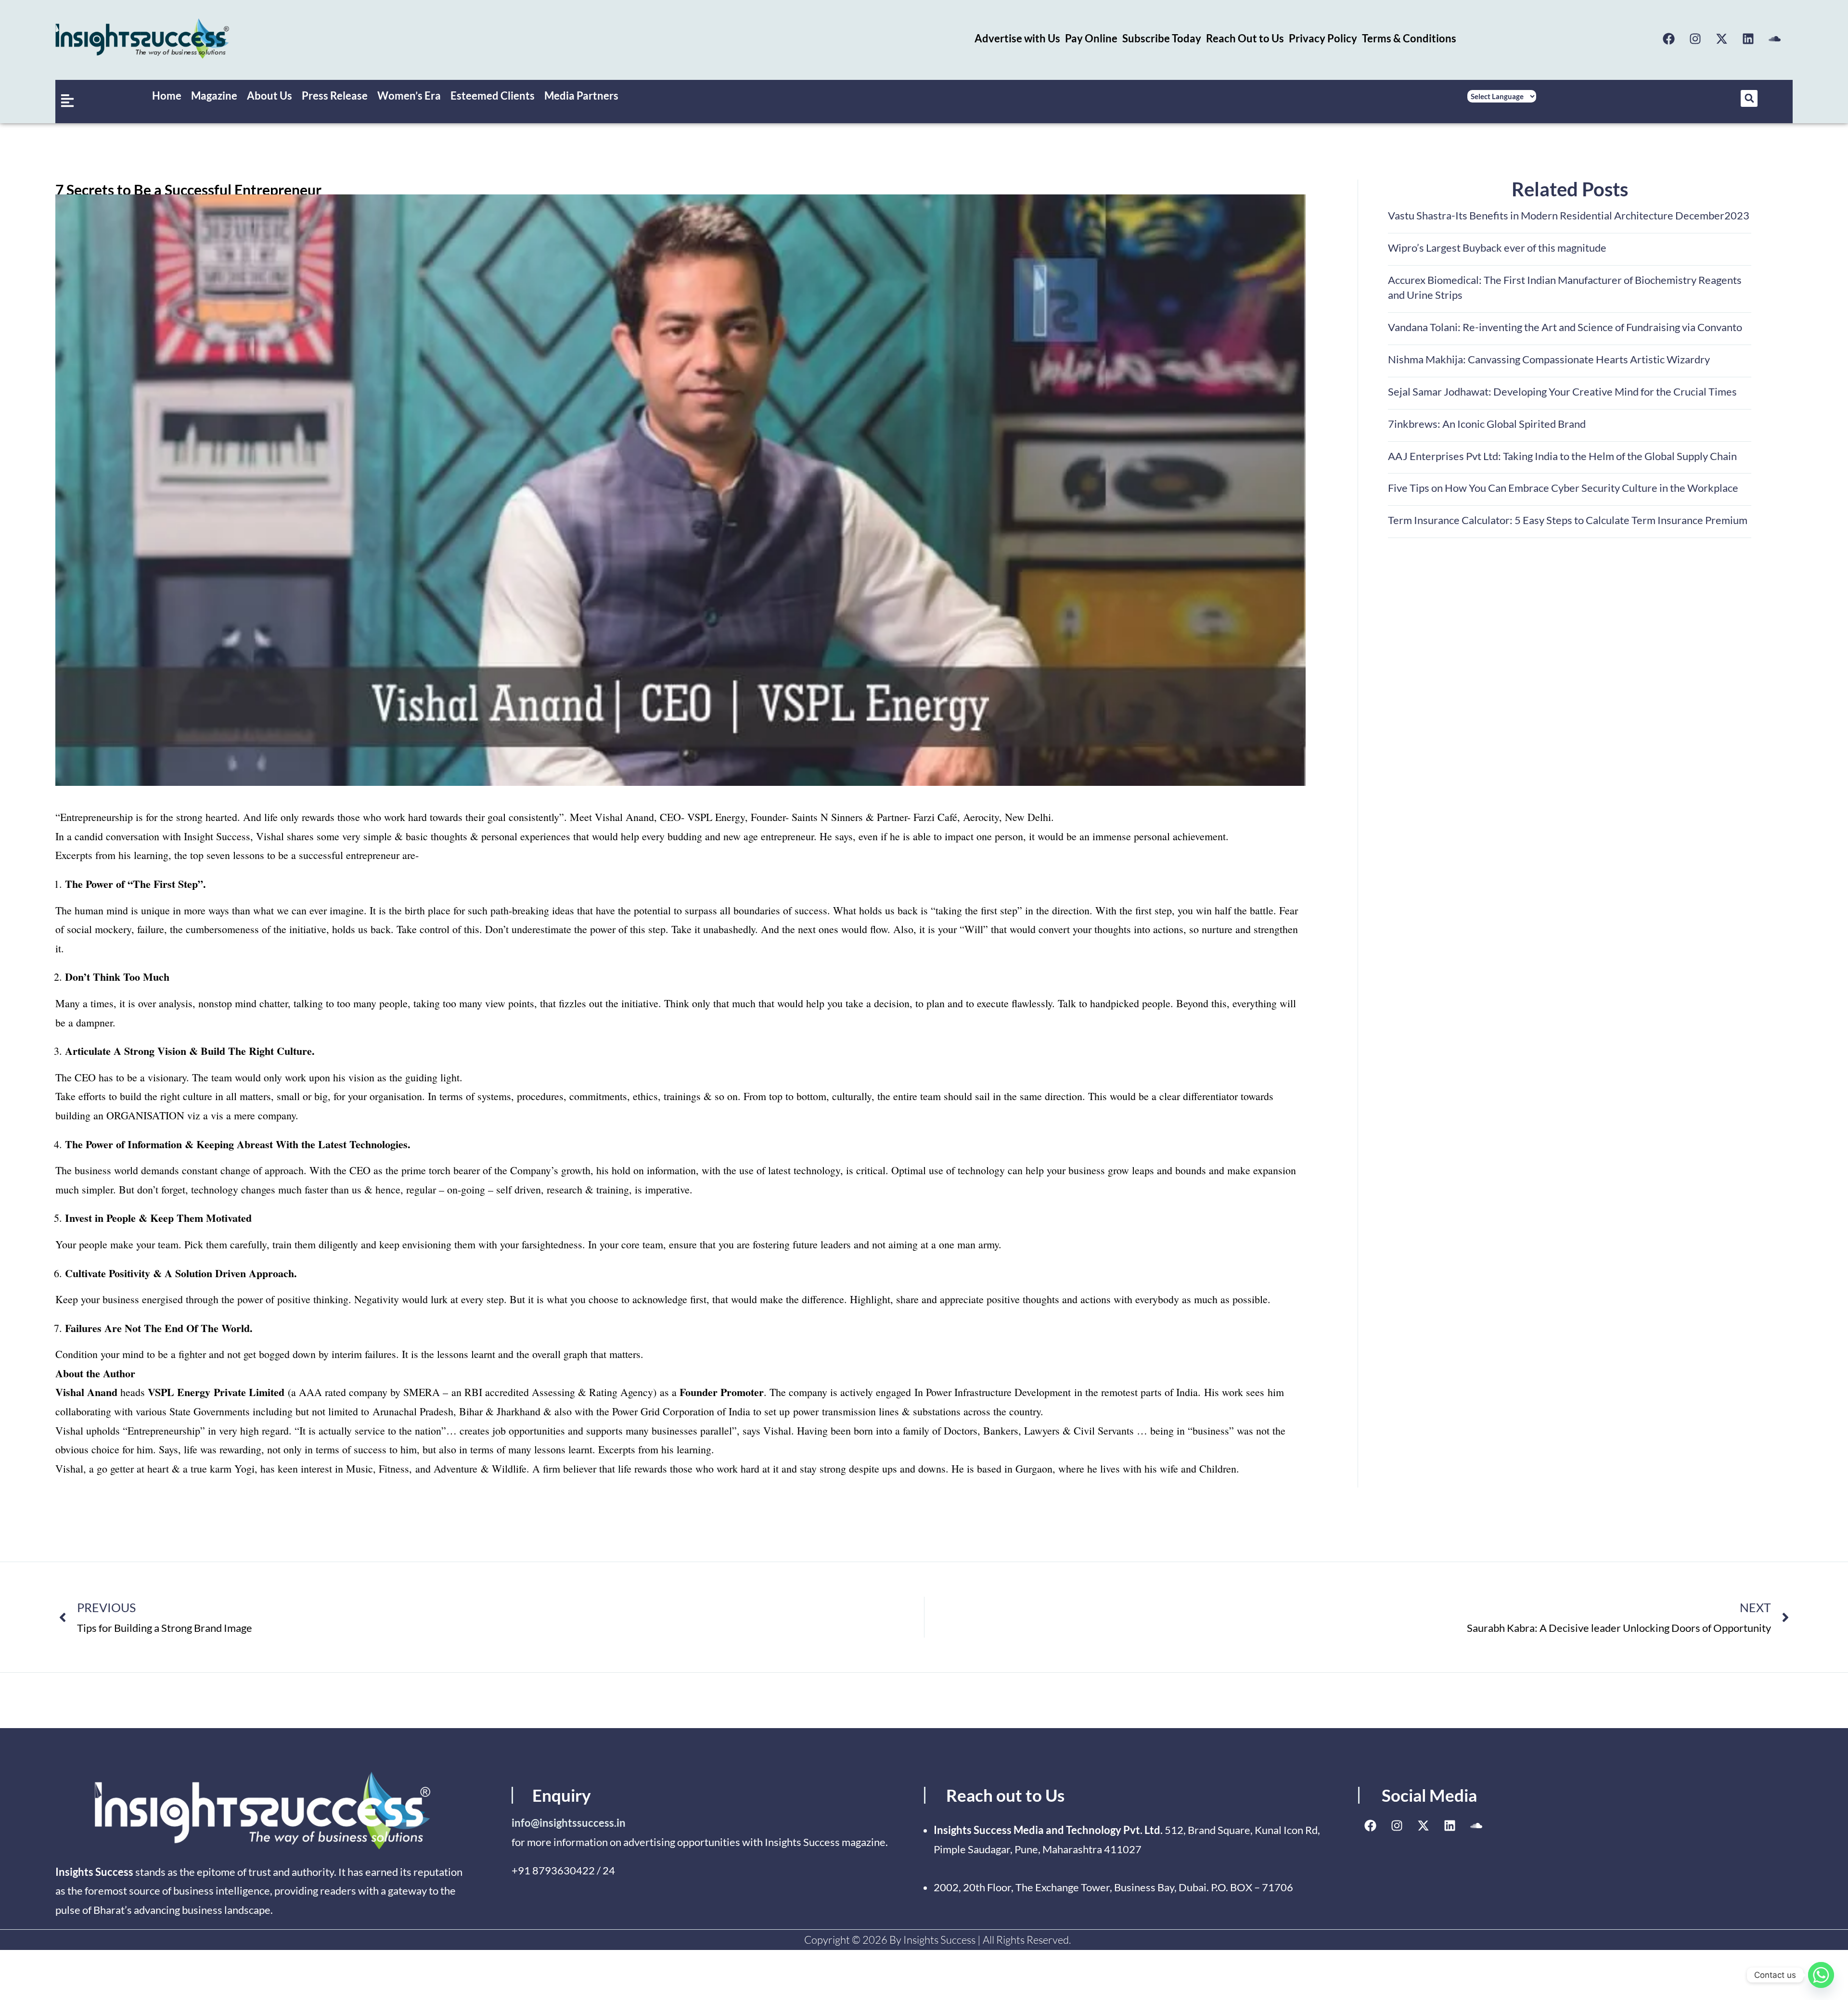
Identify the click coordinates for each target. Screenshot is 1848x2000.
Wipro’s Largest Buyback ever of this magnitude (1497, 248)
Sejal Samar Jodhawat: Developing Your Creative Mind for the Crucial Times (1562, 391)
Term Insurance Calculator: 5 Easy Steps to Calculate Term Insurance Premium (1568, 520)
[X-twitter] (1722, 38)
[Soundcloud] (1775, 38)
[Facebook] (1669, 38)
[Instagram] (1695, 38)
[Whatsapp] (1821, 1975)
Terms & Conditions (1409, 38)
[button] (1749, 98)
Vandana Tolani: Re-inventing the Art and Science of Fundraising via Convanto (1565, 327)
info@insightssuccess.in (569, 1823)
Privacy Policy (1323, 38)
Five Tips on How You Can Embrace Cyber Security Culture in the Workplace (1563, 488)
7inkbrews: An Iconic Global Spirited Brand (1487, 424)
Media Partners (581, 96)
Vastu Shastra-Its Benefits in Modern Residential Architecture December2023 (1569, 215)
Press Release (335, 96)
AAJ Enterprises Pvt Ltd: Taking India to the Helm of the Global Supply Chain (1562, 456)
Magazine (214, 96)
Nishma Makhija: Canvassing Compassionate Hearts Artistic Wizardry (1549, 359)
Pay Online (1091, 38)
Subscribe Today (1162, 38)
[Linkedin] (1748, 38)
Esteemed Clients (493, 96)
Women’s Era (409, 96)
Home (167, 96)
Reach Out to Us (1245, 38)
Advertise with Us (1017, 38)
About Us (269, 96)
